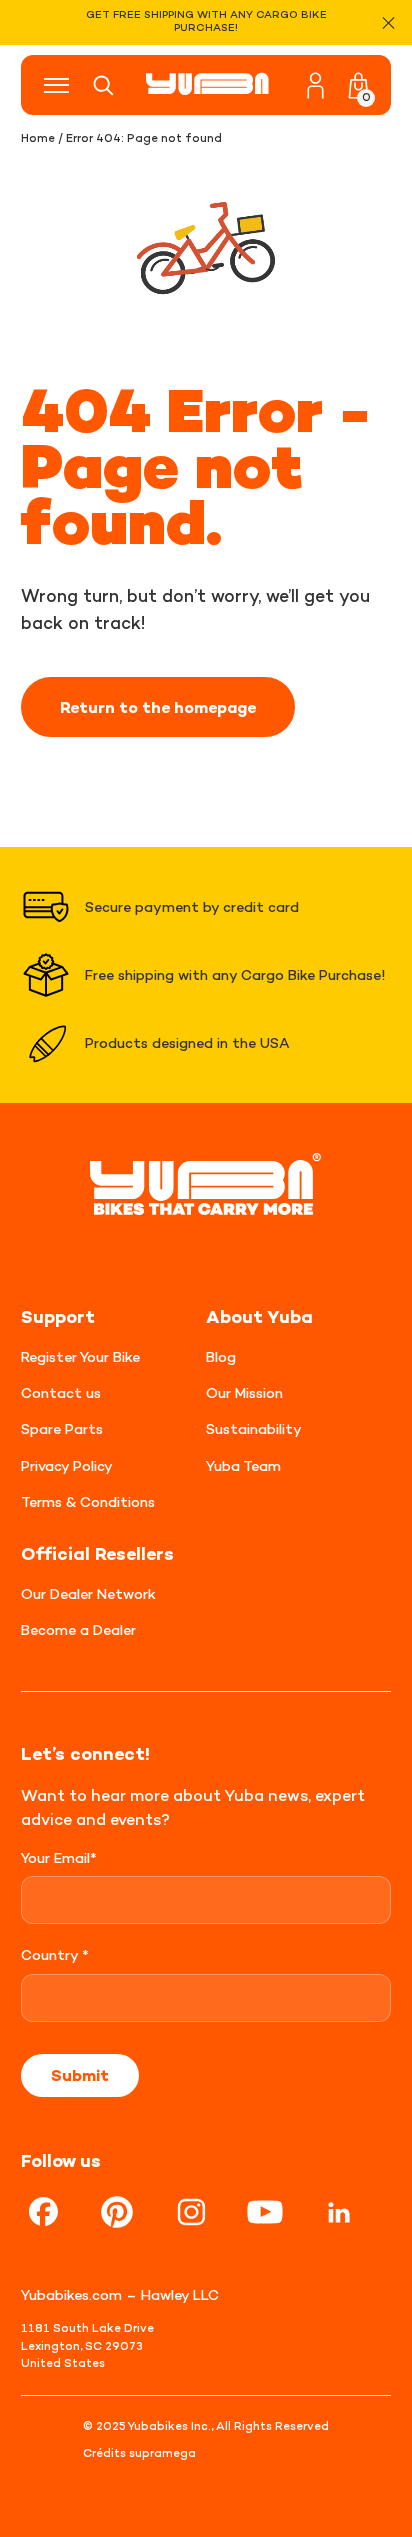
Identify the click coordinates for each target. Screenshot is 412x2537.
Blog (221, 1356)
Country (55, 1954)
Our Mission (244, 1392)
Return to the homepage (158, 707)
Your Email (59, 1857)
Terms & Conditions (88, 1501)
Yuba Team (243, 1465)
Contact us (61, 1392)
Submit (80, 2075)
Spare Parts (62, 1428)
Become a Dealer (78, 1629)
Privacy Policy (67, 1465)
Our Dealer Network (88, 1593)
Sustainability (254, 1428)
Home (38, 138)
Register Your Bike (80, 1356)
